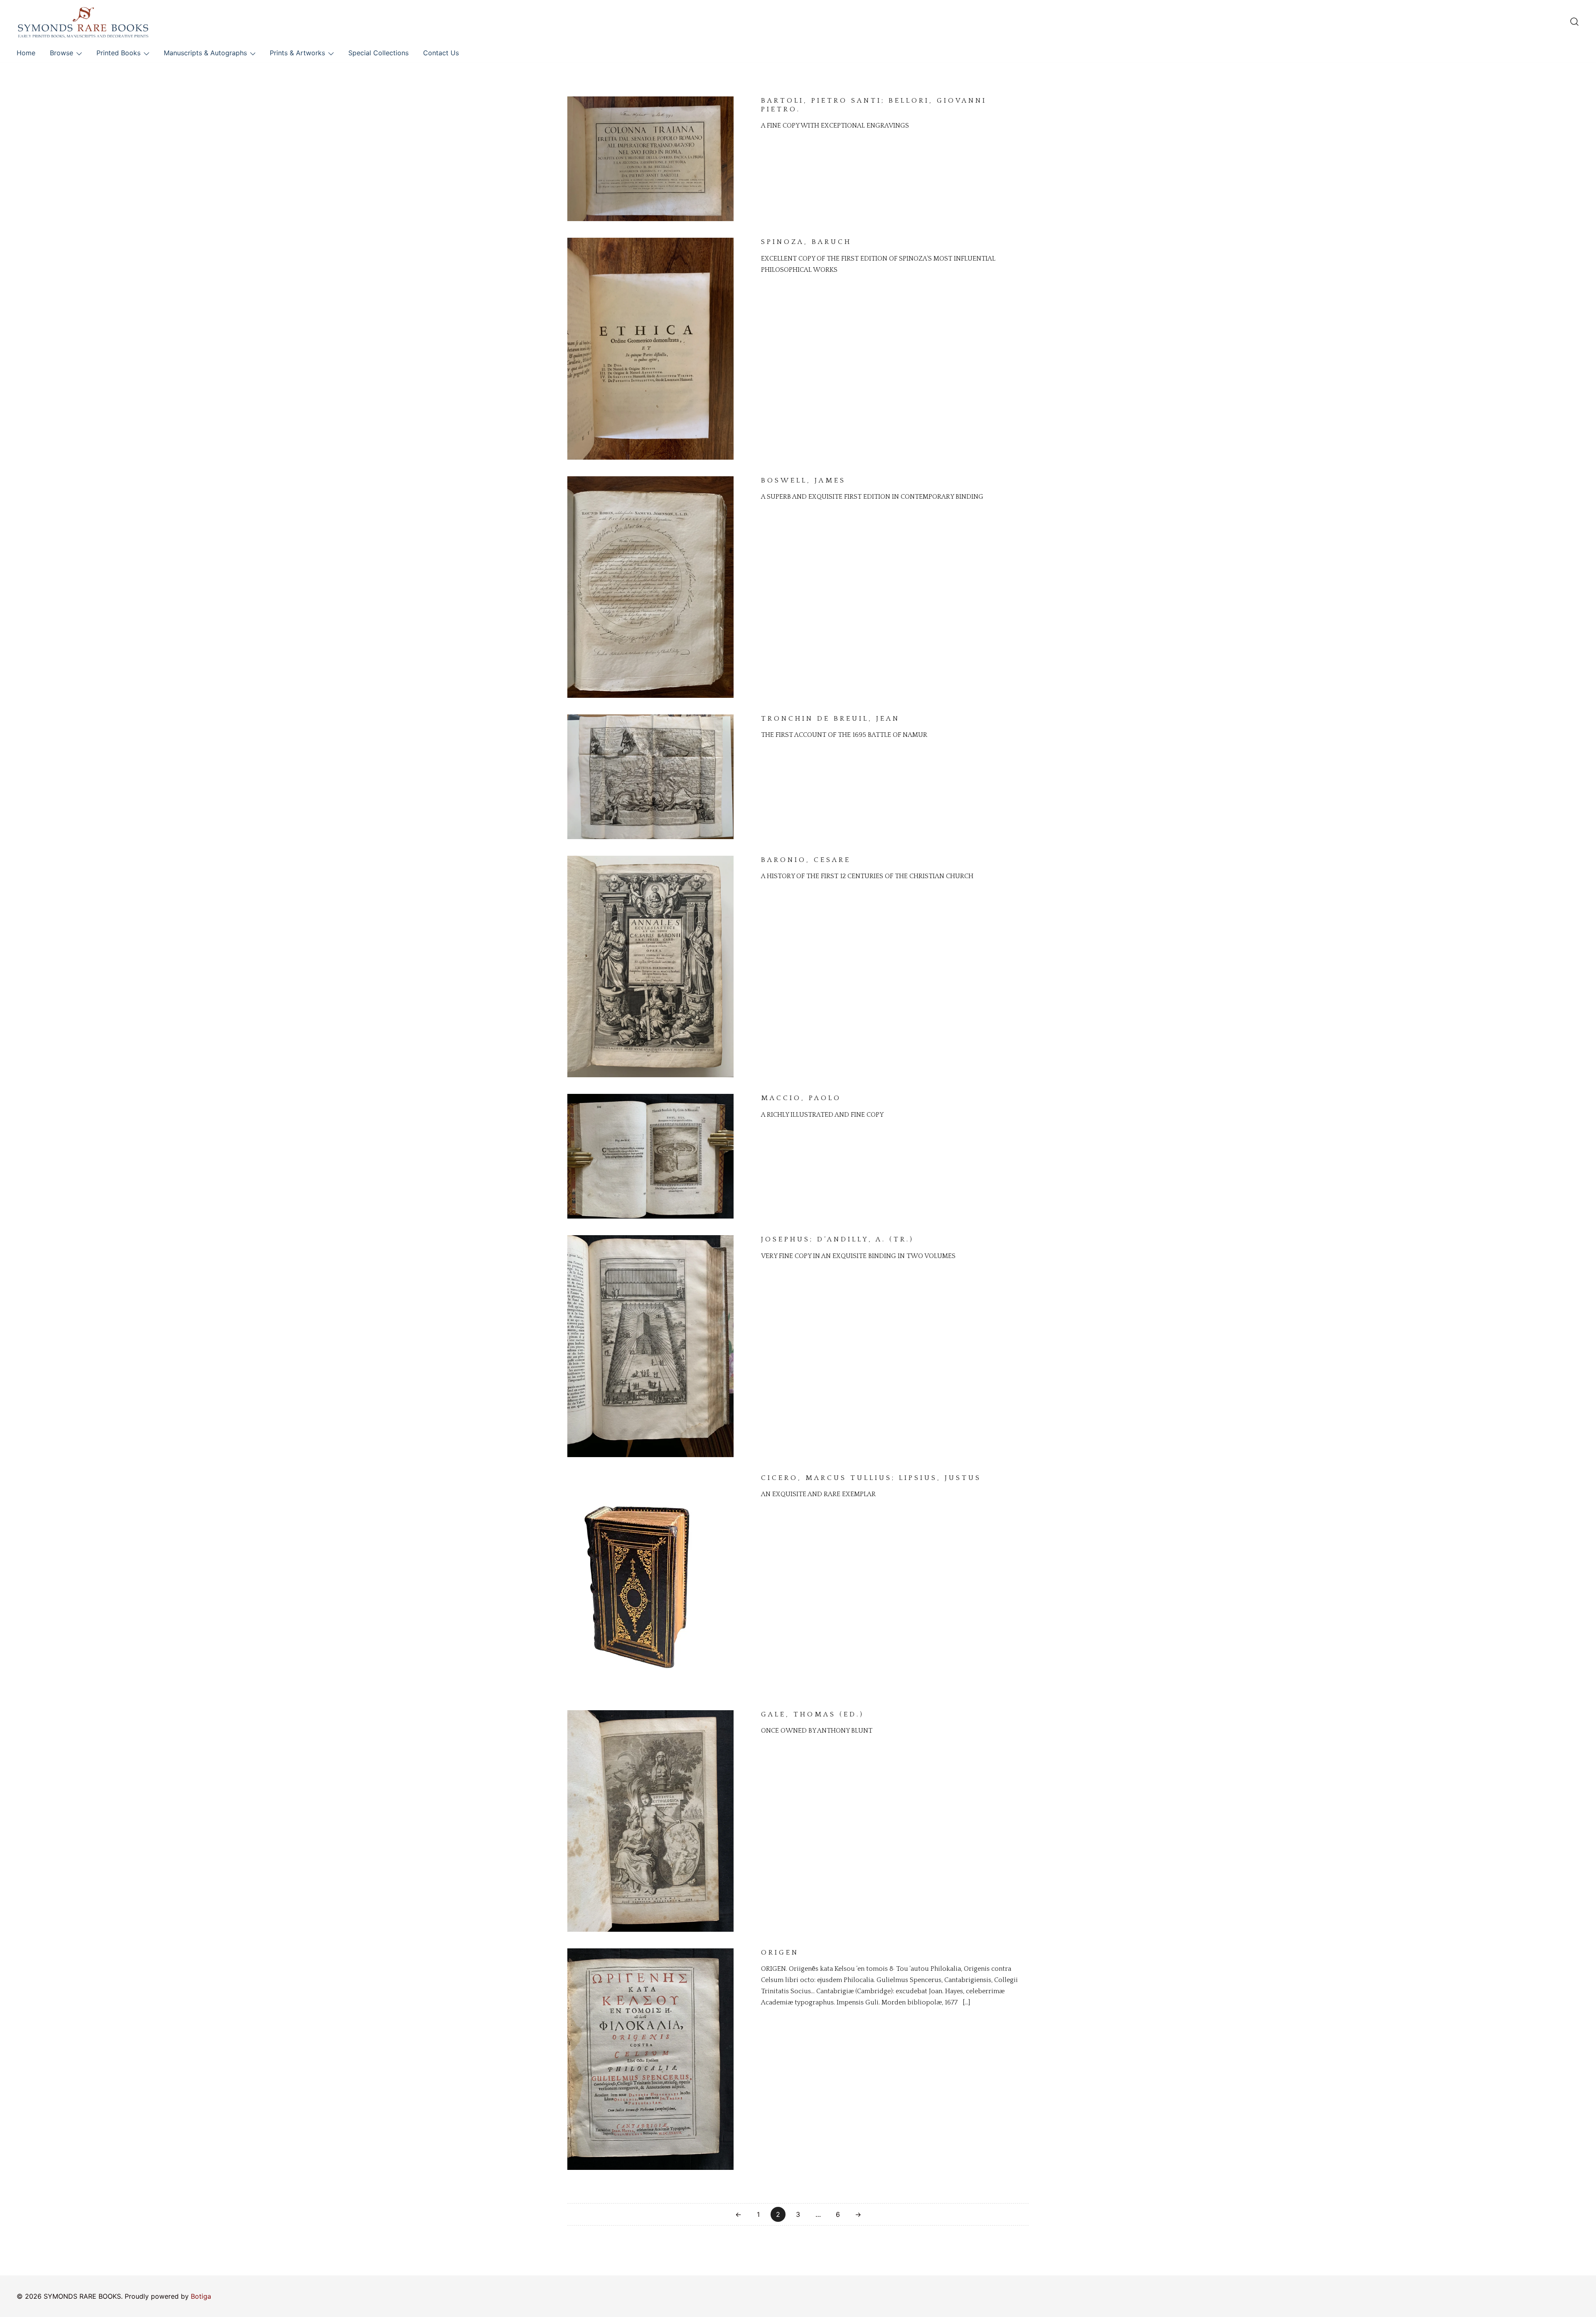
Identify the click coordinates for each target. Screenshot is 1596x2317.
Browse (62, 53)
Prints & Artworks (297, 53)
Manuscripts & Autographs (205, 53)
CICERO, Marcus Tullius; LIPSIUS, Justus (871, 1478)
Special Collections (378, 53)
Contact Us (441, 53)
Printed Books (118, 53)
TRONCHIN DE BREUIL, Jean (830, 719)
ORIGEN (780, 1953)
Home (26, 53)
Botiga (201, 2296)
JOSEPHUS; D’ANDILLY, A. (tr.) (837, 1239)
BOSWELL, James (803, 480)
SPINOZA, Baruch (806, 242)
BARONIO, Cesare (806, 860)
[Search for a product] (1574, 22)
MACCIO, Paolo (801, 1098)
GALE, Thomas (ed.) (813, 1714)
